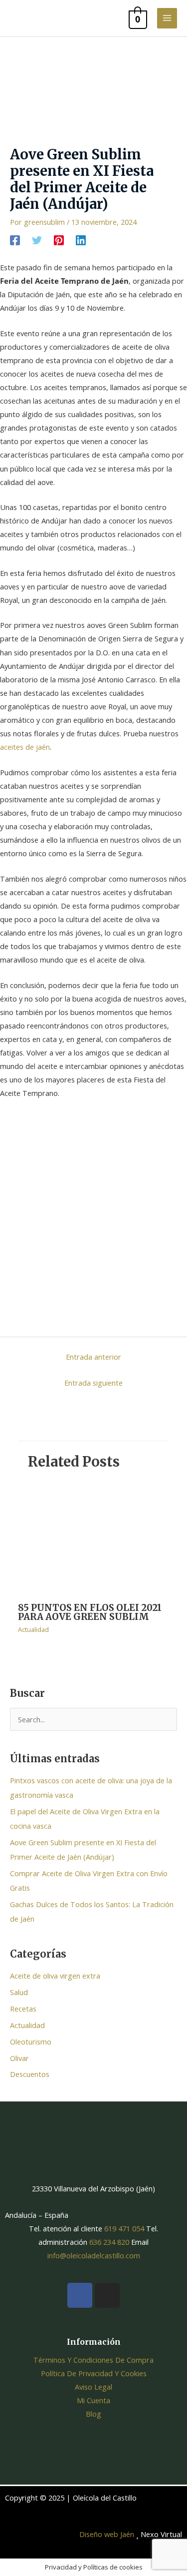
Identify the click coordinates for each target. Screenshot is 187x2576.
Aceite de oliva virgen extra (55, 1976)
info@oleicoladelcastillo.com (94, 2255)
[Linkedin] (81, 240)
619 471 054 (123, 2228)
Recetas (23, 2009)
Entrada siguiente (93, 1383)
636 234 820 (109, 2242)
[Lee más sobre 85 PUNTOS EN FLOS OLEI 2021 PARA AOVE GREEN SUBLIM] (93, 1538)
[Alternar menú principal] (167, 18)
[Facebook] (15, 240)
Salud (19, 1992)
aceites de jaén (25, 747)
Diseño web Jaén (107, 2534)
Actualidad (33, 1629)
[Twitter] (37, 240)
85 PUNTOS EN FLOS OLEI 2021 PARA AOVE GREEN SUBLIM (90, 1612)
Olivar (19, 2058)
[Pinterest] (59, 240)
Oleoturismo (31, 2042)
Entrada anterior (93, 1357)
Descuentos (30, 2074)
